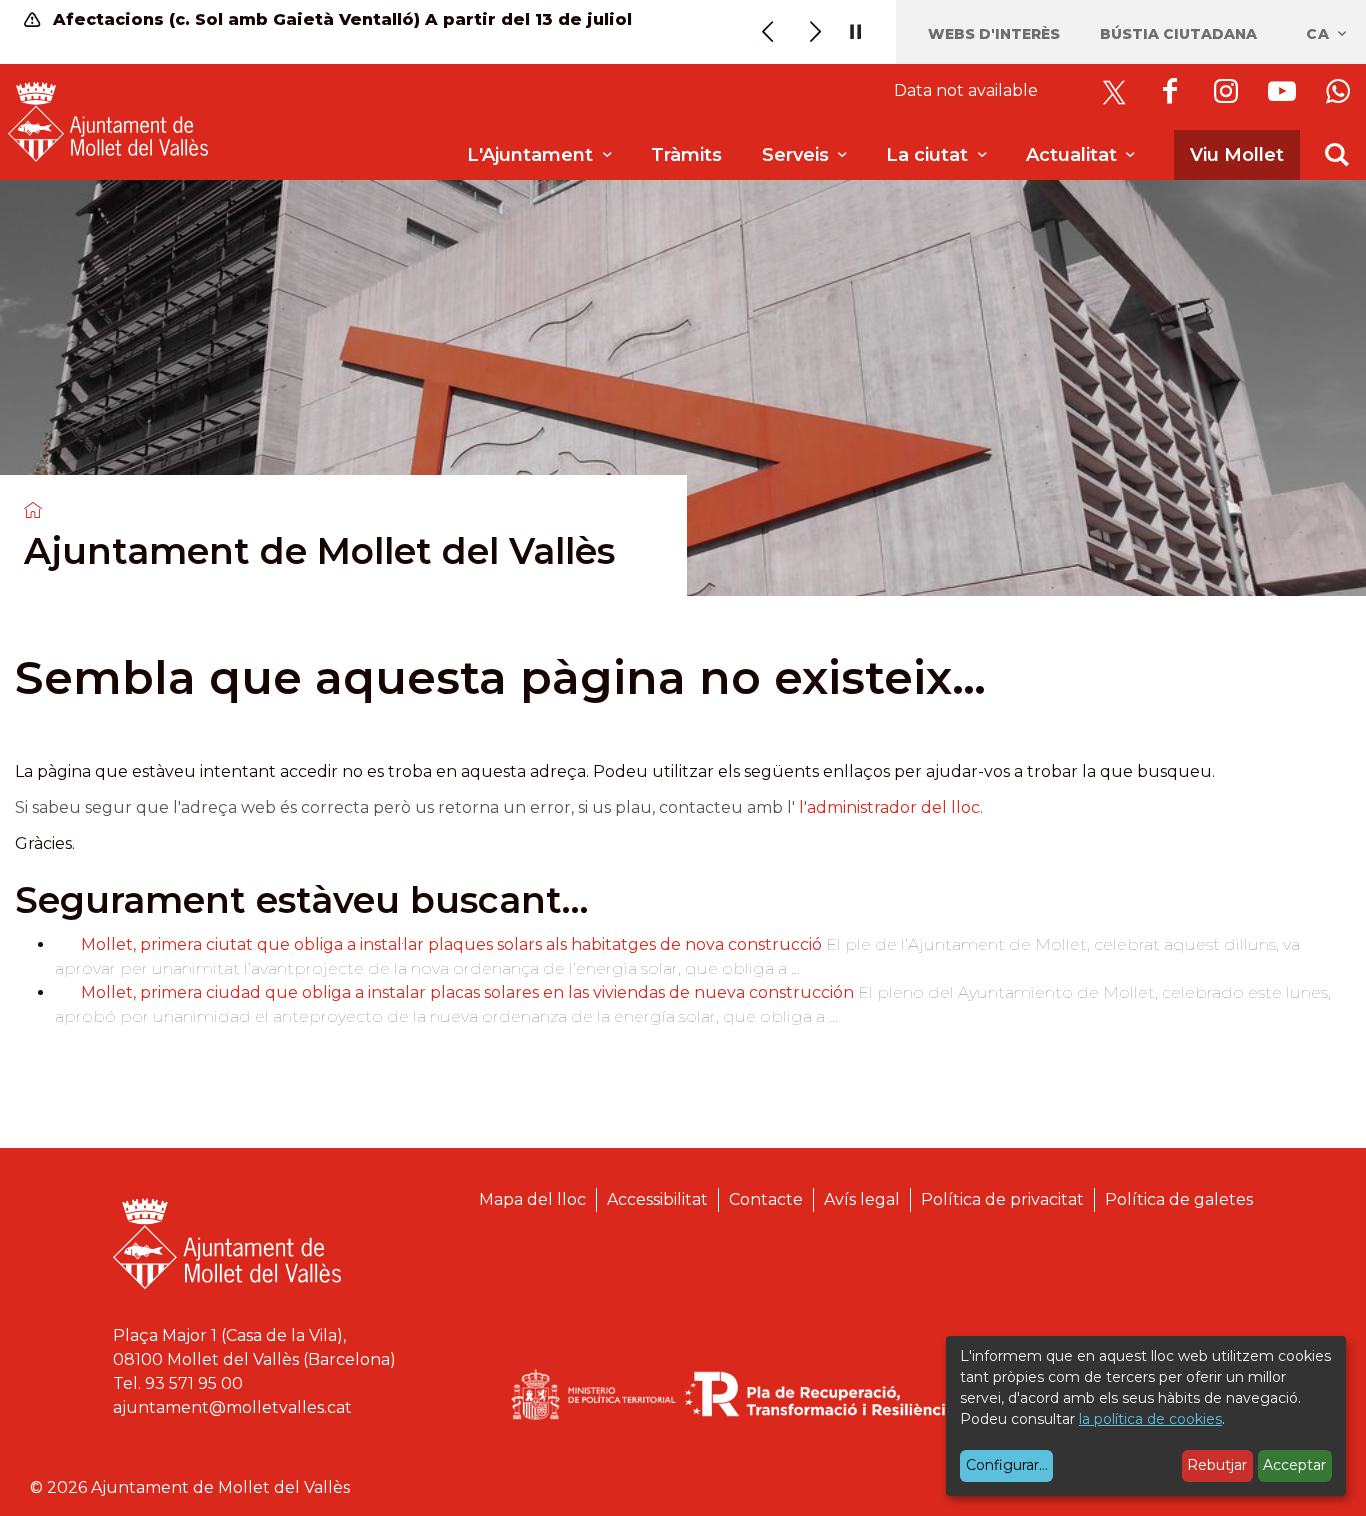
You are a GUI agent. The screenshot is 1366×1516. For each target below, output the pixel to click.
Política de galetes (1179, 1199)
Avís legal (862, 1199)
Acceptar (1294, 1465)
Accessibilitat (657, 1199)
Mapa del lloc (532, 1199)
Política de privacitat (1002, 1199)
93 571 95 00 (194, 1383)
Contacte (766, 1199)
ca (1320, 34)
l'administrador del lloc (889, 807)
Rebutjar (1217, 1465)
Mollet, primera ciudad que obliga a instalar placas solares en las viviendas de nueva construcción (467, 992)
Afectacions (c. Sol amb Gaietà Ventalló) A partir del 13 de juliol (340, 19)
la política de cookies (1150, 1419)
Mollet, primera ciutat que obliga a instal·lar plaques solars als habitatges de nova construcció (451, 944)
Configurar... (1007, 1465)
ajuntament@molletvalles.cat (232, 1407)
